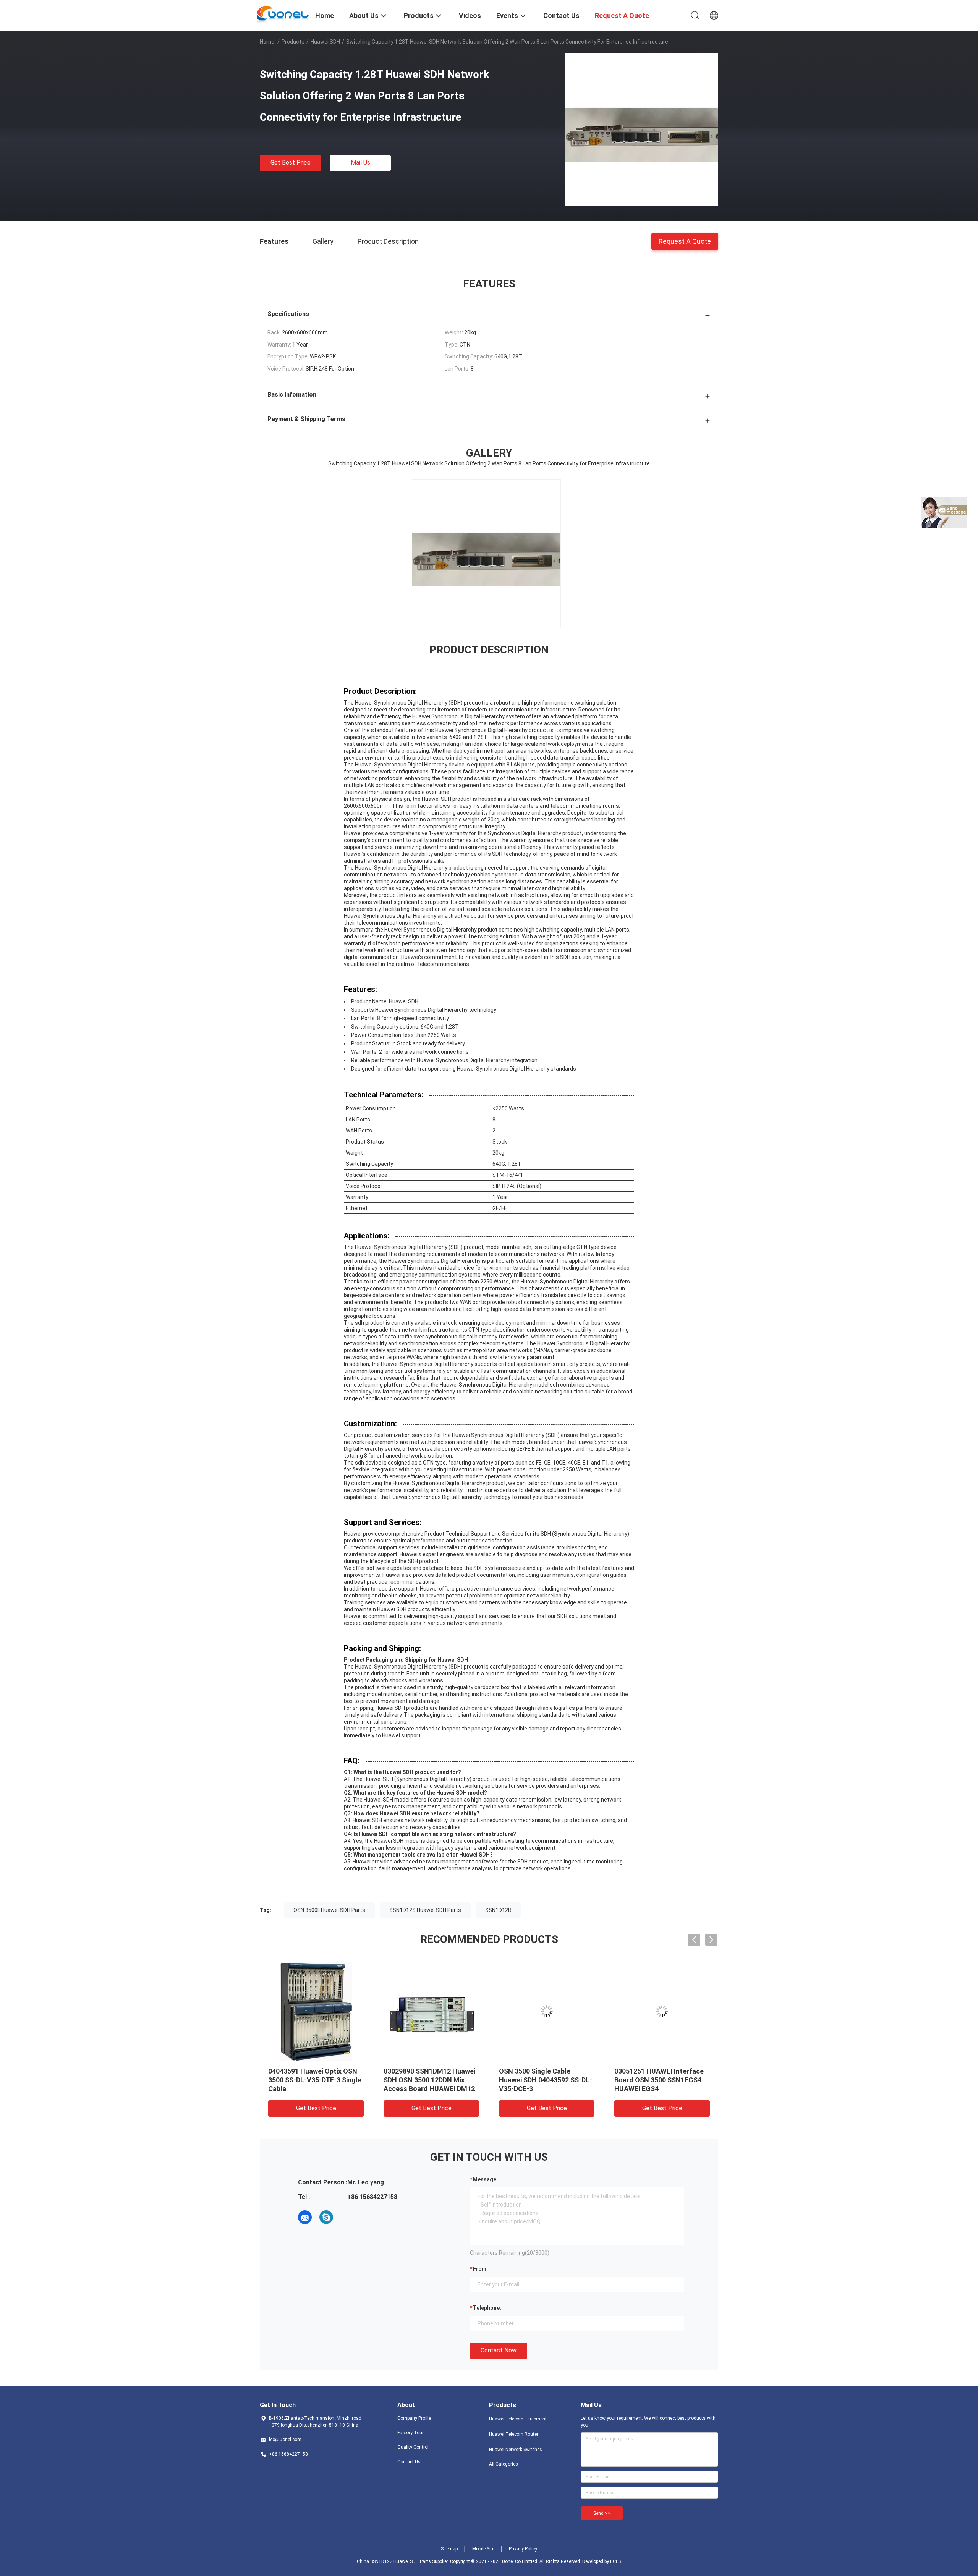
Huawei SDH (325, 42)
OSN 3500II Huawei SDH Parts (329, 1910)
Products (293, 42)
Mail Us (360, 163)
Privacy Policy (523, 2549)
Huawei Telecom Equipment (518, 2419)
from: (480, 2269)
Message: (485, 2179)
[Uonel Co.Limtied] (283, 15)
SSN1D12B (498, 1910)
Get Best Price (291, 163)
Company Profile (414, 2418)
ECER (616, 2561)
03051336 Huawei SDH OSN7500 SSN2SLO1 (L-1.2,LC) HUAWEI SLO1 (306, 2080)
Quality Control (413, 2447)
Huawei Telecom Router (514, 2434)
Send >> (602, 2513)
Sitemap (449, 2549)
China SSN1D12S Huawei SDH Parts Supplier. (403, 2561)
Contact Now (499, 2350)
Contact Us (409, 2462)
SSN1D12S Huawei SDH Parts (425, 1910)
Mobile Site (483, 2549)
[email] (305, 2217)
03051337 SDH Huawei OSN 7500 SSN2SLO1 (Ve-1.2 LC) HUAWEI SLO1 (543, 2080)
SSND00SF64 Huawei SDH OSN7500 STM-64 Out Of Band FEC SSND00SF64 (654, 2080)
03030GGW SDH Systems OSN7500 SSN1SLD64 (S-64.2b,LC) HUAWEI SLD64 (423, 2080)
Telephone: (487, 2308)
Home (267, 42)
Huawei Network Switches (516, 2450)
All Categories (504, 2464)
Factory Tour (410, 2433)
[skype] (326, 2217)
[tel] (348, 2217)
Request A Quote (685, 241)
